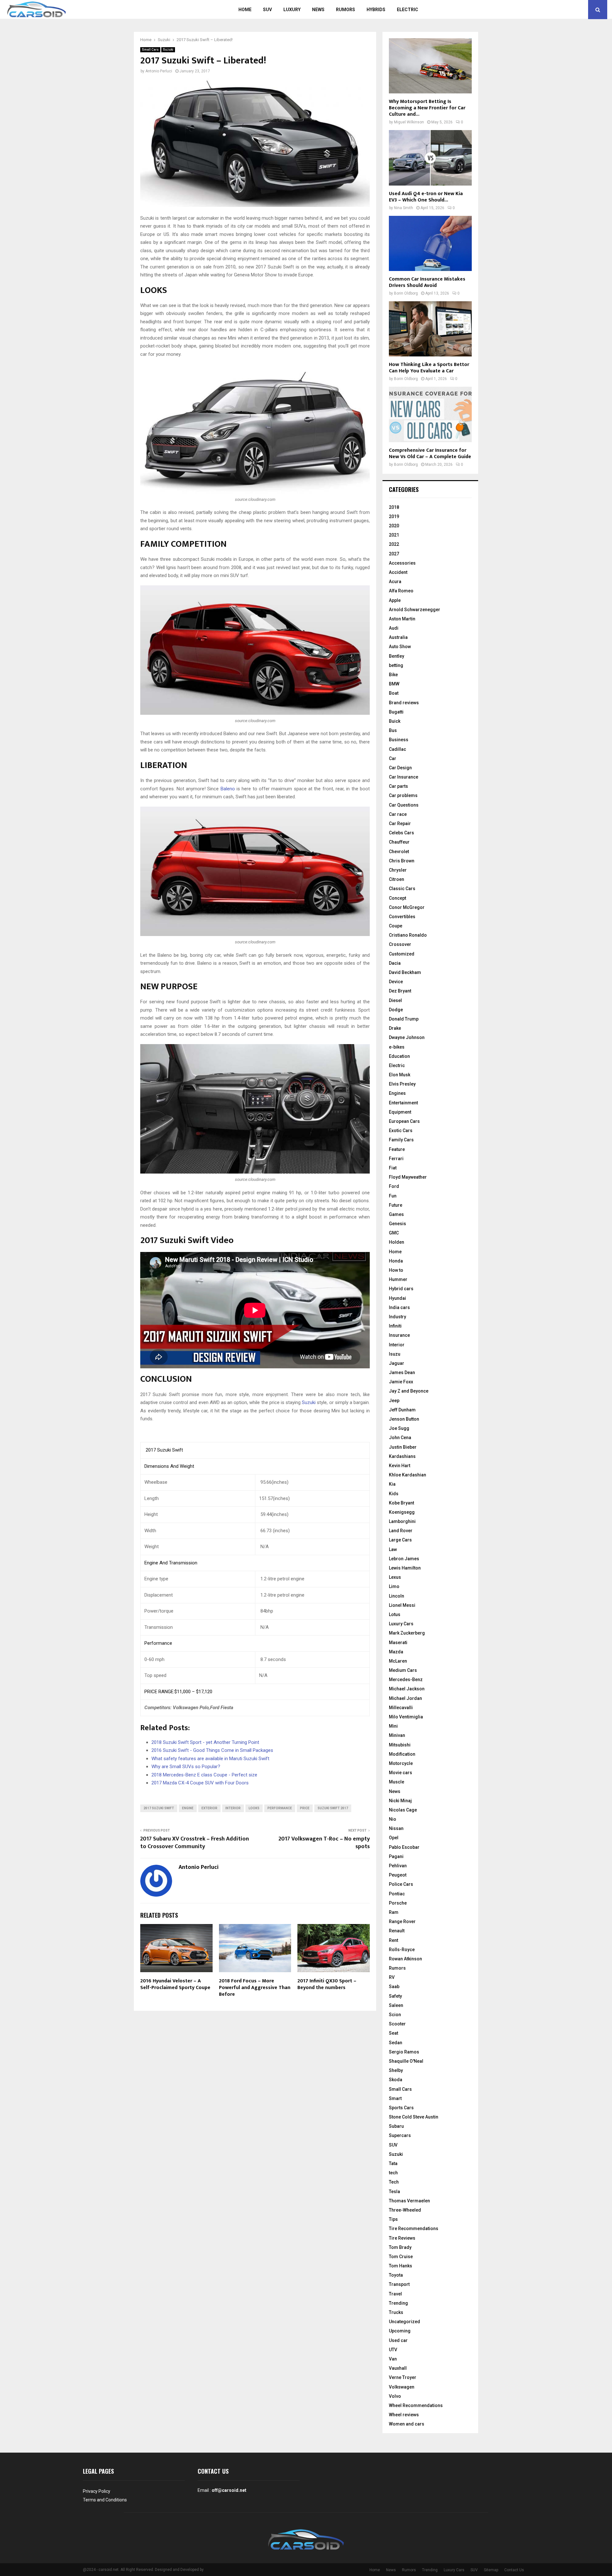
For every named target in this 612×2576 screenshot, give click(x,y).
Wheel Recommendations (416, 2405)
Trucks (396, 2312)
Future (396, 1205)
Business (399, 740)
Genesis (397, 1224)
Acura (395, 582)
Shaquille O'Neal (406, 2061)
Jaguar (397, 1363)
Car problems (403, 795)
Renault (397, 1931)
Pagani (396, 1856)
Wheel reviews (404, 2415)
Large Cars (400, 1540)
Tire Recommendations (414, 2228)
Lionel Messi (402, 1605)
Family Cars (401, 1140)
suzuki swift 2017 (333, 1808)
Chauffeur (399, 842)
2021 (394, 535)
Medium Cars (403, 1670)
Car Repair (400, 823)
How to (396, 1270)
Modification (402, 1754)
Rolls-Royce (402, 1950)
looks (254, 1808)
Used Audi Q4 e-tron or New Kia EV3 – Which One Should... (426, 197)
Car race (398, 814)
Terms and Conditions (105, 2500)
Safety (395, 1996)
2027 (394, 554)
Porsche (398, 1903)
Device (396, 982)
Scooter (397, 2024)
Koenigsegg (402, 1512)
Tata (393, 2163)
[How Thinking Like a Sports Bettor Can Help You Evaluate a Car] (430, 329)
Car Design (400, 768)
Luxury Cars (401, 1624)
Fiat (393, 1168)
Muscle (397, 1782)
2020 (394, 526)
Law (393, 1549)
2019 (394, 516)
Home (245, 10)
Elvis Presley (402, 1084)
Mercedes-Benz (406, 1680)
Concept (397, 898)
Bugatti (396, 712)
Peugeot (398, 1875)
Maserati (398, 1643)
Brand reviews (404, 703)
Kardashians (402, 1456)
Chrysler (398, 870)
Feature (397, 1149)
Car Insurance (404, 777)
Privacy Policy (97, 2491)
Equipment (400, 1112)
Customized (402, 954)
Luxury (292, 10)
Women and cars (407, 2424)
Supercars (400, 2135)
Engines (397, 1093)
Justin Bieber (403, 1447)
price (305, 1808)
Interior (397, 1345)
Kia (392, 1484)
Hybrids (376, 10)
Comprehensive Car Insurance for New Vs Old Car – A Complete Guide (430, 454)
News (318, 10)
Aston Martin (402, 619)
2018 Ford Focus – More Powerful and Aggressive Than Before (255, 1988)
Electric (408, 10)
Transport (399, 2284)
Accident (398, 572)
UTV (393, 2350)
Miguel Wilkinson (409, 122)
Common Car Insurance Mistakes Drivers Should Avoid (427, 282)
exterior (209, 1808)
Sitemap (491, 2570)
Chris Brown (402, 861)
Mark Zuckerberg (407, 1633)
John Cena (400, 1438)
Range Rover (402, 1921)
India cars (399, 1307)
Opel (394, 1838)
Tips (393, 2219)
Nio (393, 1819)
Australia (398, 637)
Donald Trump (404, 1019)
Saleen (396, 2005)
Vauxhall (398, 2368)
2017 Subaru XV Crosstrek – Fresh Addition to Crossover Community (195, 1843)
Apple (395, 600)
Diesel (395, 1000)
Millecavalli (401, 1708)
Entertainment (403, 1103)
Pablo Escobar (404, 1847)
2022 (394, 544)
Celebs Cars (401, 833)
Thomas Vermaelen (409, 2201)
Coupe (396, 926)
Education (399, 1056)
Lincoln (397, 1596)
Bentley (397, 656)
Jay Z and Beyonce (409, 1391)
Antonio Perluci (159, 71)
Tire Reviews (402, 2238)
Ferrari (396, 1159)
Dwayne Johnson (407, 1037)
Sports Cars (401, 2108)
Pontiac (397, 1894)
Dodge (396, 1010)
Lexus (395, 1577)
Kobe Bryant (401, 1503)
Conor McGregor (407, 907)
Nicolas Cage (403, 1810)
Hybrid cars (401, 1289)
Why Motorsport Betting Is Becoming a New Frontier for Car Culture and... (427, 108)
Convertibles (402, 917)
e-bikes (397, 1047)
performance (280, 1808)
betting (396, 665)
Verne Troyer (403, 2377)
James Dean (402, 1372)
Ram (394, 1912)
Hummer (398, 1279)
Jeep (394, 1401)
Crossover (400, 944)
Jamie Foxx (401, 1382)
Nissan (396, 1828)
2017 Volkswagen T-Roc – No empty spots (324, 1843)
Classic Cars (402, 889)
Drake (395, 1028)
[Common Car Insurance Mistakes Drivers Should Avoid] (430, 243)
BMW (394, 684)
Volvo (395, 2396)
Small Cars (150, 50)
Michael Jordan (405, 1698)
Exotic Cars (401, 1131)
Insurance (399, 1335)
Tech (394, 2182)
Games (396, 1214)
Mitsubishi (400, 1745)
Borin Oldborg (406, 293)
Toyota (396, 2275)
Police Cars (401, 1884)
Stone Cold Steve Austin (414, 2117)
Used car (398, 2340)
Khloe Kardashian (408, 1475)
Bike (393, 675)
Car (393, 758)
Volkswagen (402, 2387)
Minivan (397, 1735)
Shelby (396, 2070)
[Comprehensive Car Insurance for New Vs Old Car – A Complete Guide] (430, 414)
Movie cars (401, 1773)
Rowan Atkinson (405, 1959)
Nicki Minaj (400, 1801)
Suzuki (168, 50)
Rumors (346, 10)
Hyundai (397, 1298)
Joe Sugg (399, 1428)
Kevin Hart (400, 1466)
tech (393, 2173)
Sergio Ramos (404, 2052)
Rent (393, 1940)
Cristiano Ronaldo (408, 935)
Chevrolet (399, 852)
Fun (393, 1196)
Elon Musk (400, 1075)
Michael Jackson (407, 1689)
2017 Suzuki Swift (159, 1808)
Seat (393, 2033)
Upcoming (400, 2331)
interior (233, 1808)
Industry (397, 1317)
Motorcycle (401, 1763)
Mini (393, 1726)
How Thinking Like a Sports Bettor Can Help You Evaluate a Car (429, 368)
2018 (394, 507)
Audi (394, 628)
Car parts (398, 786)
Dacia (395, 963)
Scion (395, 2015)
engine (188, 1808)
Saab (394, 1987)
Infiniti (395, 1326)
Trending (398, 2303)
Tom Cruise (401, 2257)
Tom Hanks (401, 2266)
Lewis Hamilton (405, 1568)
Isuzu (395, 1354)
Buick (395, 721)
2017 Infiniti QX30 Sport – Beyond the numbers (327, 1984)
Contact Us (514, 2570)
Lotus (395, 1614)
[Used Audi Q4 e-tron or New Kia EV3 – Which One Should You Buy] (430, 158)
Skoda (396, 2080)
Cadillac (397, 749)
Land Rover (401, 1531)
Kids (394, 1494)
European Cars (404, 1121)
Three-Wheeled (405, 2210)
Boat (394, 693)
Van (393, 2359)
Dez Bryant (400, 991)
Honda (396, 1261)
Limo (394, 1586)
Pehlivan (398, 1866)
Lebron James (404, 1559)
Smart (395, 2098)
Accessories (402, 563)
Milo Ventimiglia (406, 1717)
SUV (267, 10)
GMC (394, 1233)
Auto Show (400, 647)
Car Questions (404, 805)
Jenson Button (404, 1419)
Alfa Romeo (401, 591)
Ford (394, 1186)
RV (392, 1977)
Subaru (396, 2126)
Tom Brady (400, 2247)
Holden (397, 1242)
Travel (395, 2294)
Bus (393, 730)
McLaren (398, 1661)
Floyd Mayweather (408, 1177)
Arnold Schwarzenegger (415, 610)
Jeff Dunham (402, 1410)
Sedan (396, 2043)
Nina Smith (404, 208)
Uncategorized (404, 2322)
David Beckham (405, 972)
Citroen (397, 879)
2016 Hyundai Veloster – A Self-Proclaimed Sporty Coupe (175, 1984)
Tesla (394, 2192)
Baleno (228, 789)
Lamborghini (402, 1521)
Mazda (396, 1652)
